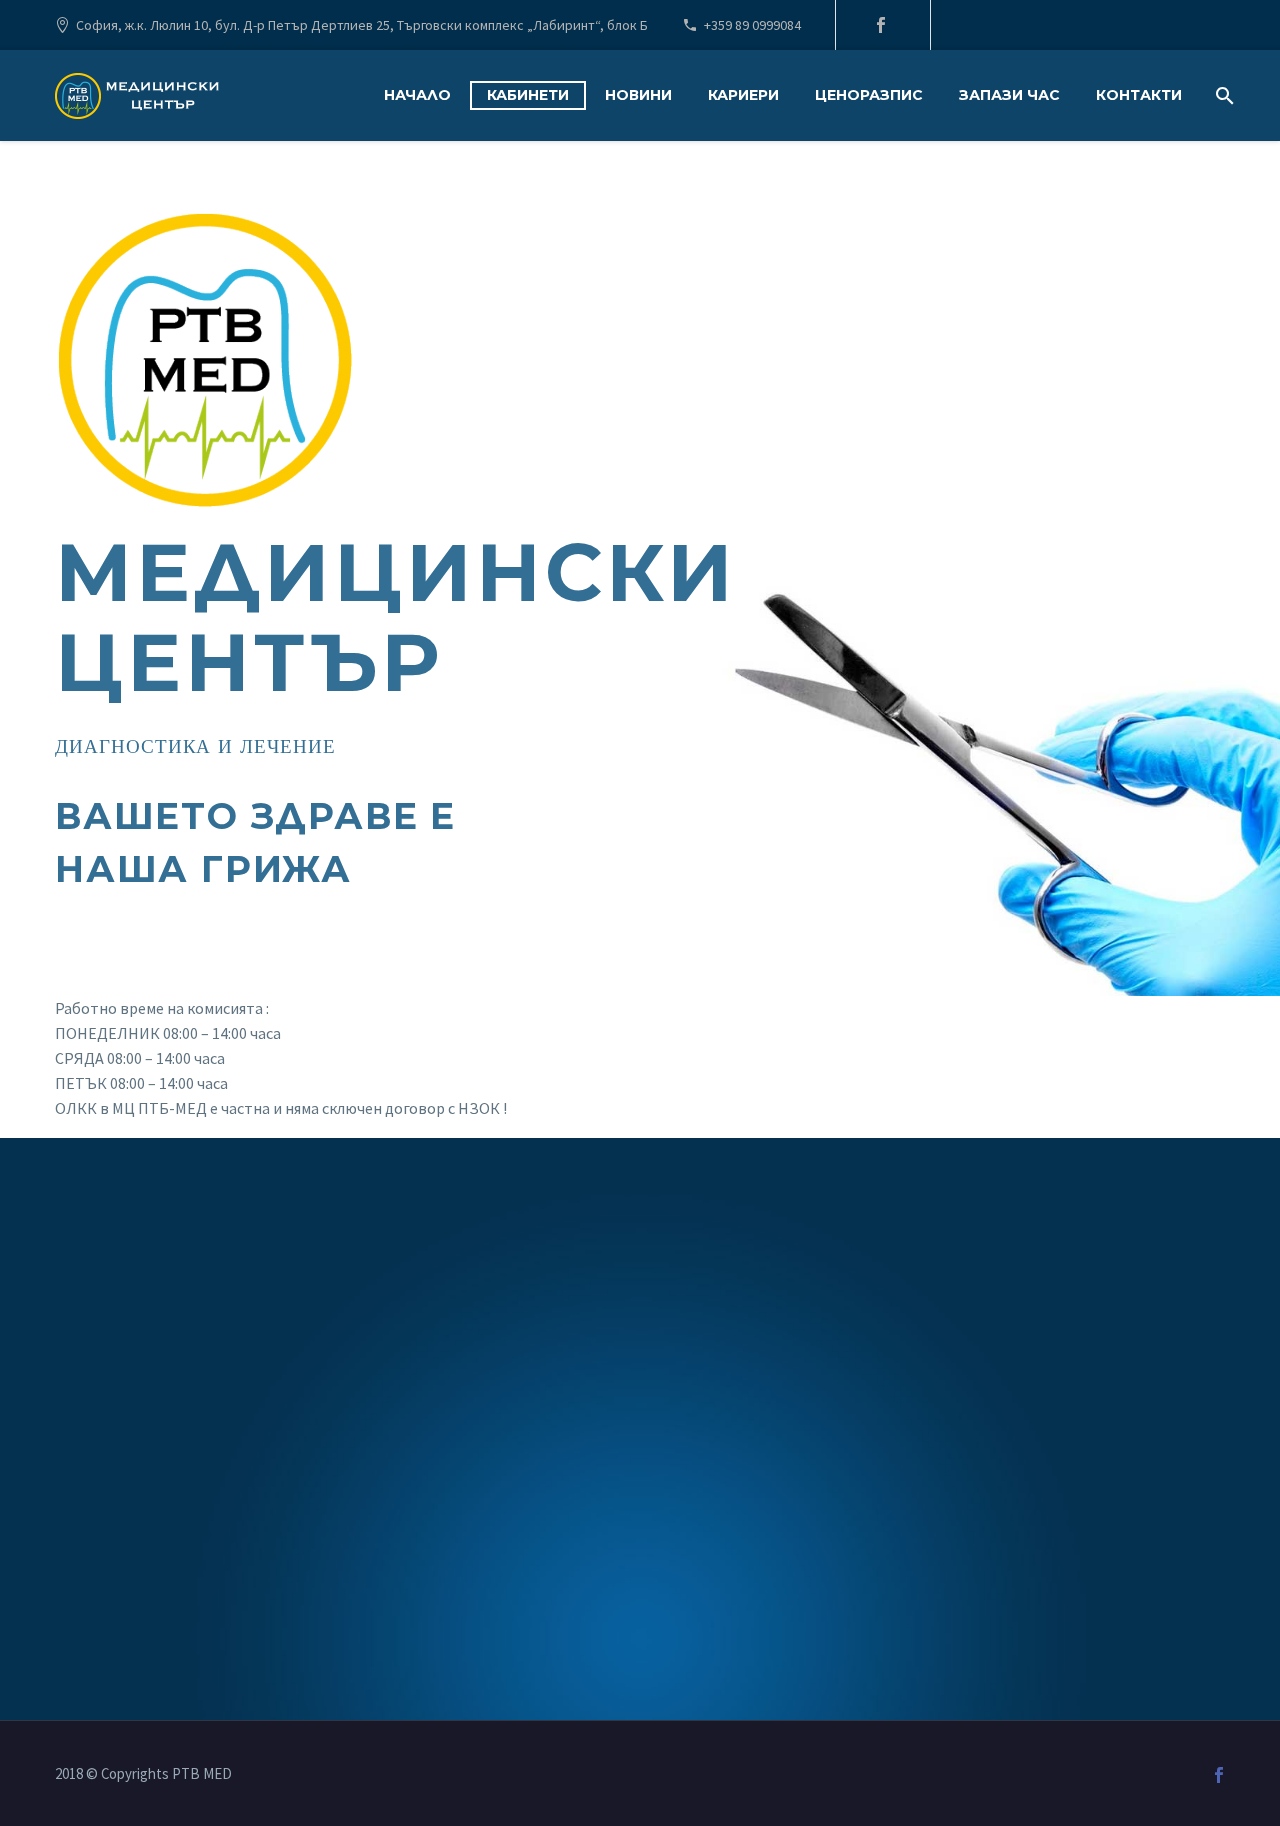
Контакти (1139, 95)
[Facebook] (881, 25)
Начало (417, 95)
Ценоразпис (869, 95)
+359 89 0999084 (752, 25)
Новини (638, 95)
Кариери (743, 95)
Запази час (1009, 95)
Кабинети (528, 95)
